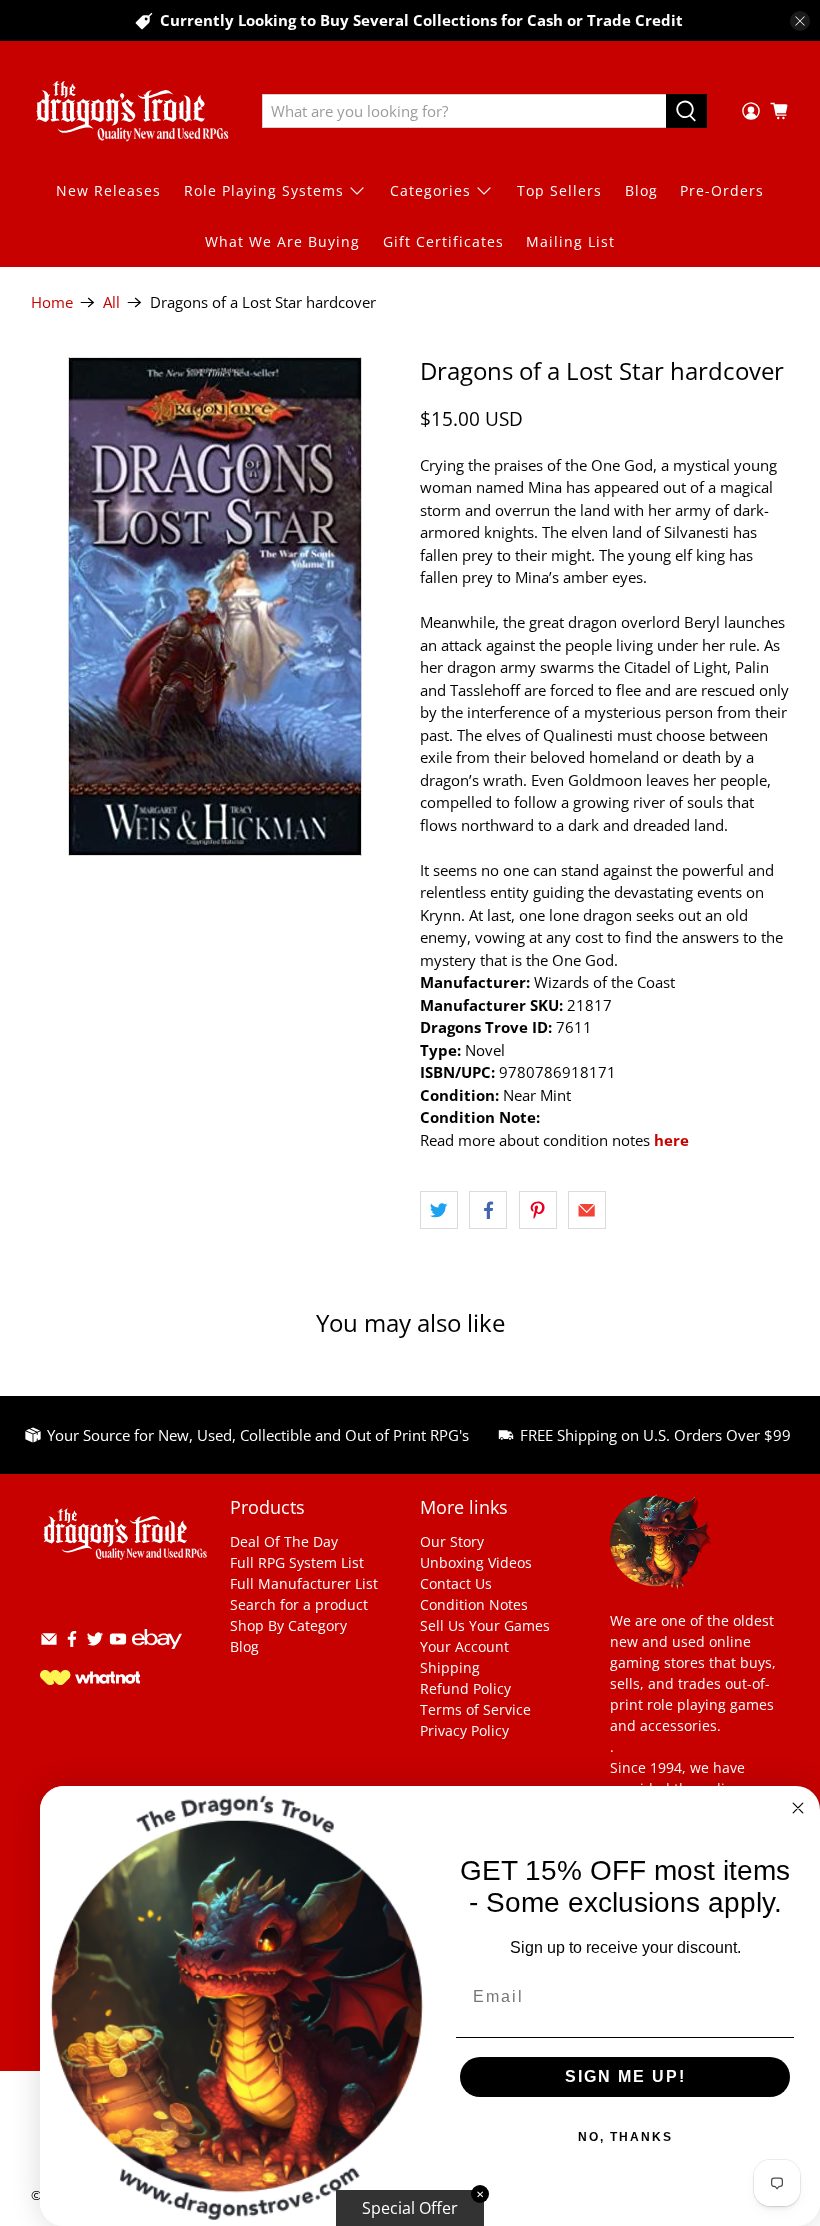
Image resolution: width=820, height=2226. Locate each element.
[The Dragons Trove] (132, 111)
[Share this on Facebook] (488, 1210)
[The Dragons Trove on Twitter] (95, 1642)
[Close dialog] (798, 1808)
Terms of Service (475, 1709)
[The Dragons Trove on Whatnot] (90, 1679)
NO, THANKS (625, 2137)
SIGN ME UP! (625, 2076)
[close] (800, 21)
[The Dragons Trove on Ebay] (157, 1658)
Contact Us (456, 1583)
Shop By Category (288, 1625)
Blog (641, 190)
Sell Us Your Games (485, 1625)
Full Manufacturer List (304, 1583)
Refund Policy (465, 1688)
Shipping (450, 1667)
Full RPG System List (297, 1562)
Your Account (464, 1646)
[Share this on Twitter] (439, 1210)
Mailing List (570, 241)
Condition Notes (474, 1604)
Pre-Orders (722, 190)
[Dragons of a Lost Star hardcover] (216, 606)
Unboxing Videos (476, 1562)
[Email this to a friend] (587, 1210)
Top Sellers (559, 190)
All (111, 302)
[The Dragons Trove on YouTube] (118, 1642)
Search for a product (299, 1604)
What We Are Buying (282, 241)
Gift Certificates (443, 241)
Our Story (452, 1541)
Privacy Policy (464, 1730)
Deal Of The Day (284, 1541)
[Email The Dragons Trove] (49, 1642)
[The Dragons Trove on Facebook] (72, 1642)
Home (52, 302)
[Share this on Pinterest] (538, 1210)
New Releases (108, 190)
